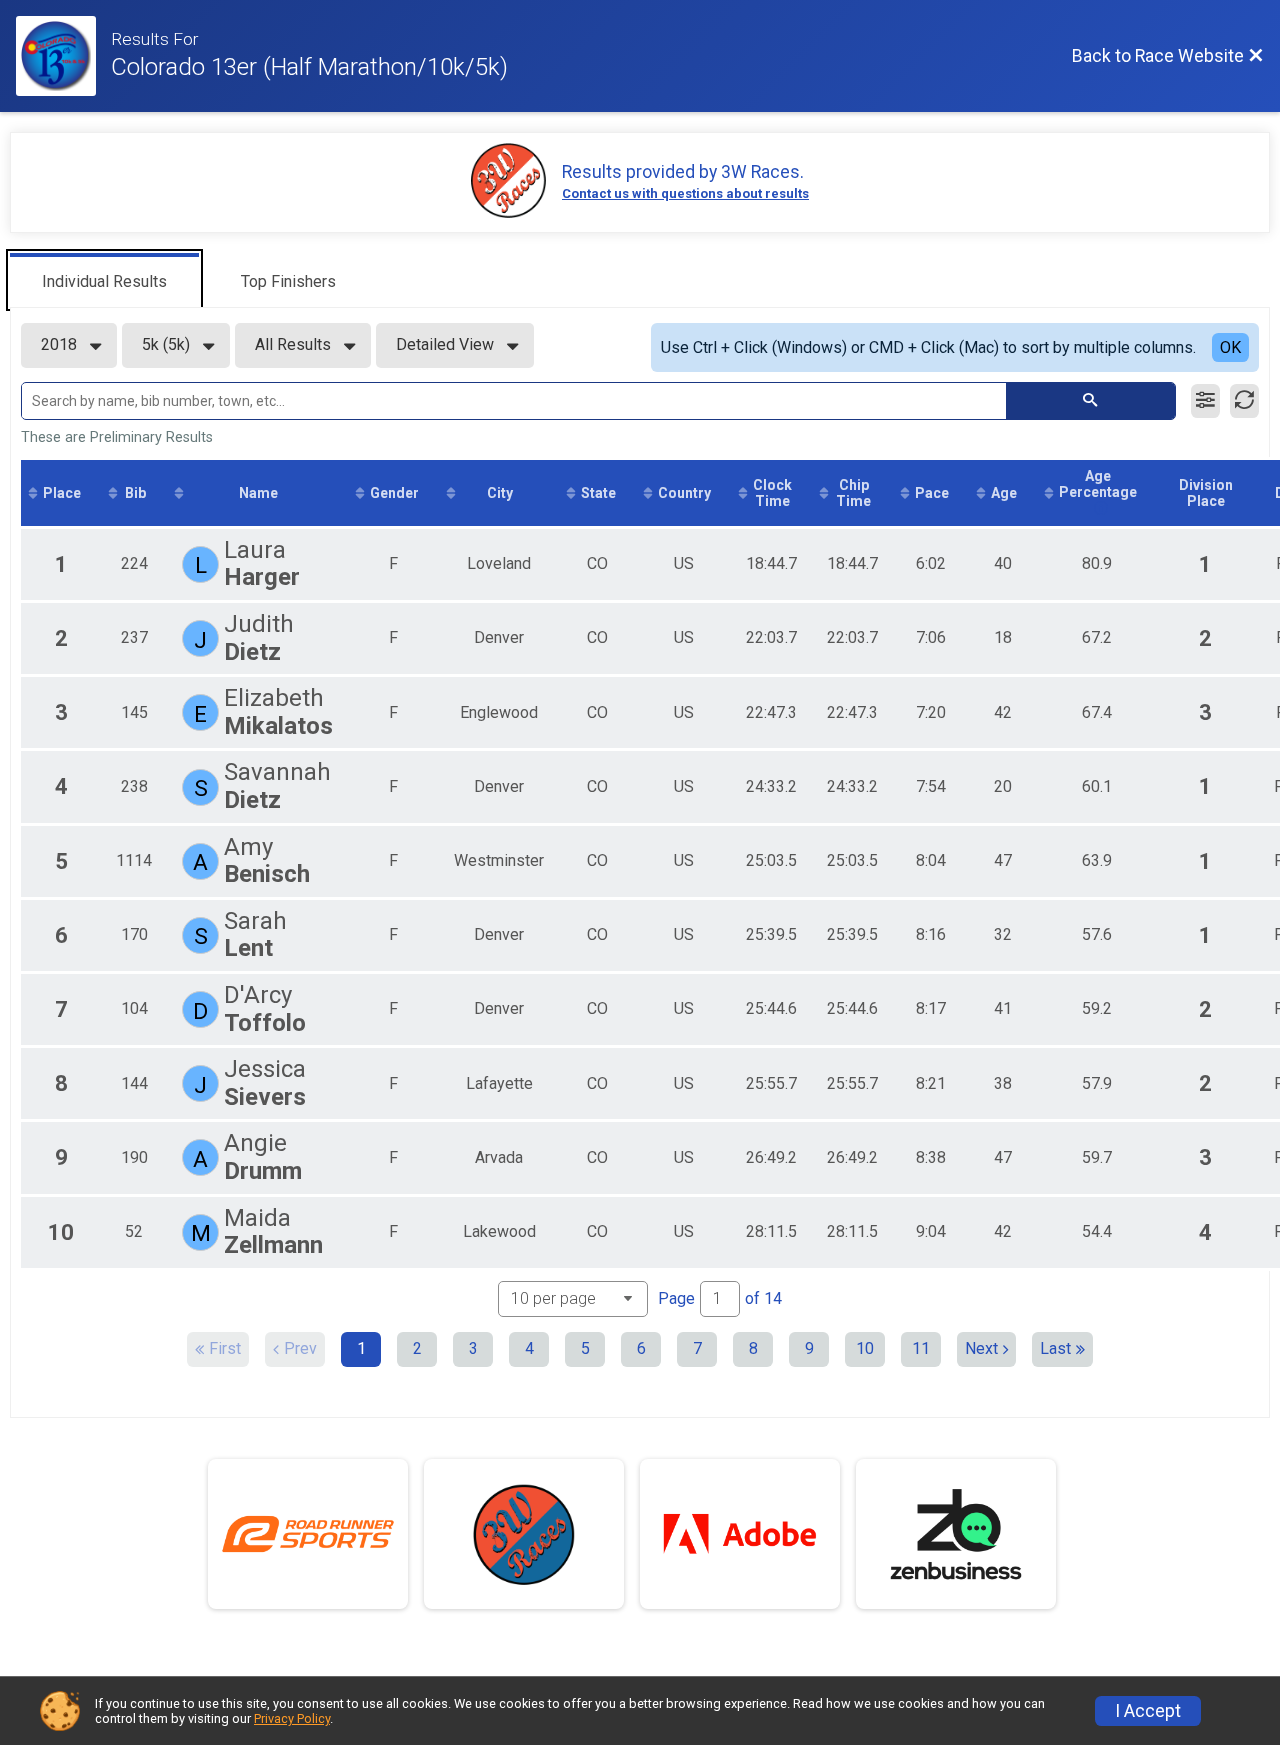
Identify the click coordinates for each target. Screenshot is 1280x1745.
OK (1230, 347)
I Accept (1148, 1711)
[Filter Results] (1205, 401)
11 (921, 1348)
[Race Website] (63, 56)
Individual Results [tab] (104, 281)
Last (1055, 1348)
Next (981, 1348)
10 (865, 1348)
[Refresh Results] (1244, 401)
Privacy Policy (292, 1718)
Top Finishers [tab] (288, 281)
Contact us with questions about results (685, 193)
